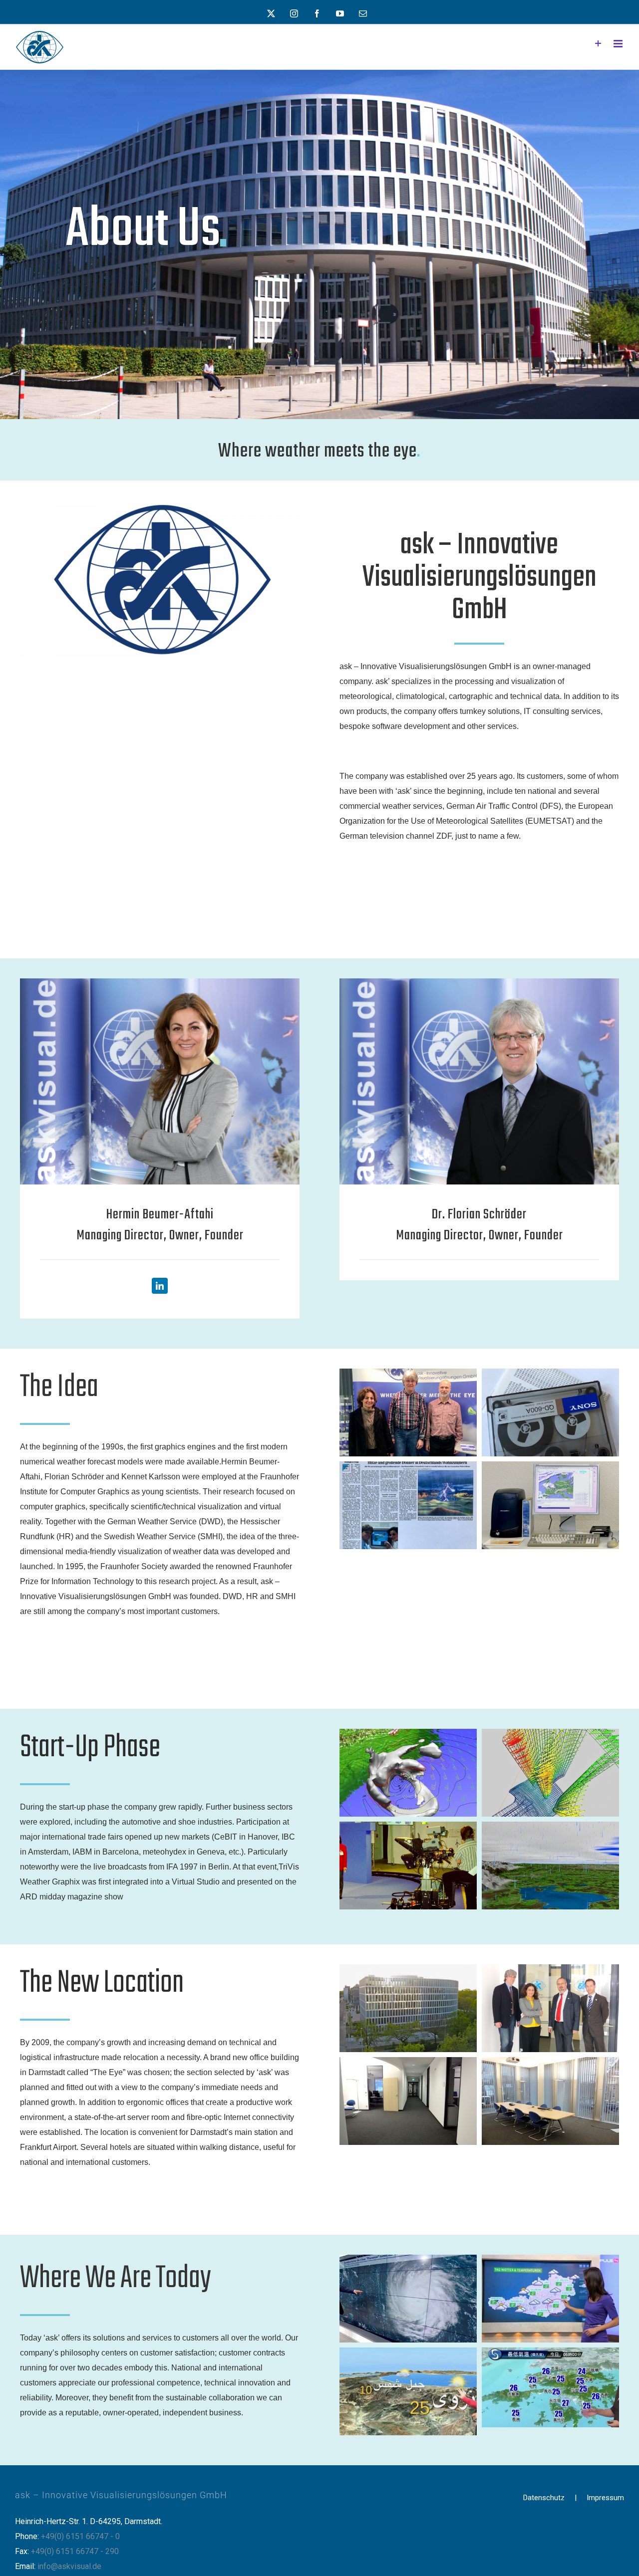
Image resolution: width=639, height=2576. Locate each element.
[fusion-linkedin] (160, 1286)
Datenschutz (544, 2498)
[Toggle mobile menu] (619, 44)
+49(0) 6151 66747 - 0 (80, 2536)
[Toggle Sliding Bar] (598, 44)
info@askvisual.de (69, 2566)
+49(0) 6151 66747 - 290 (75, 2551)
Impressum (605, 2498)
